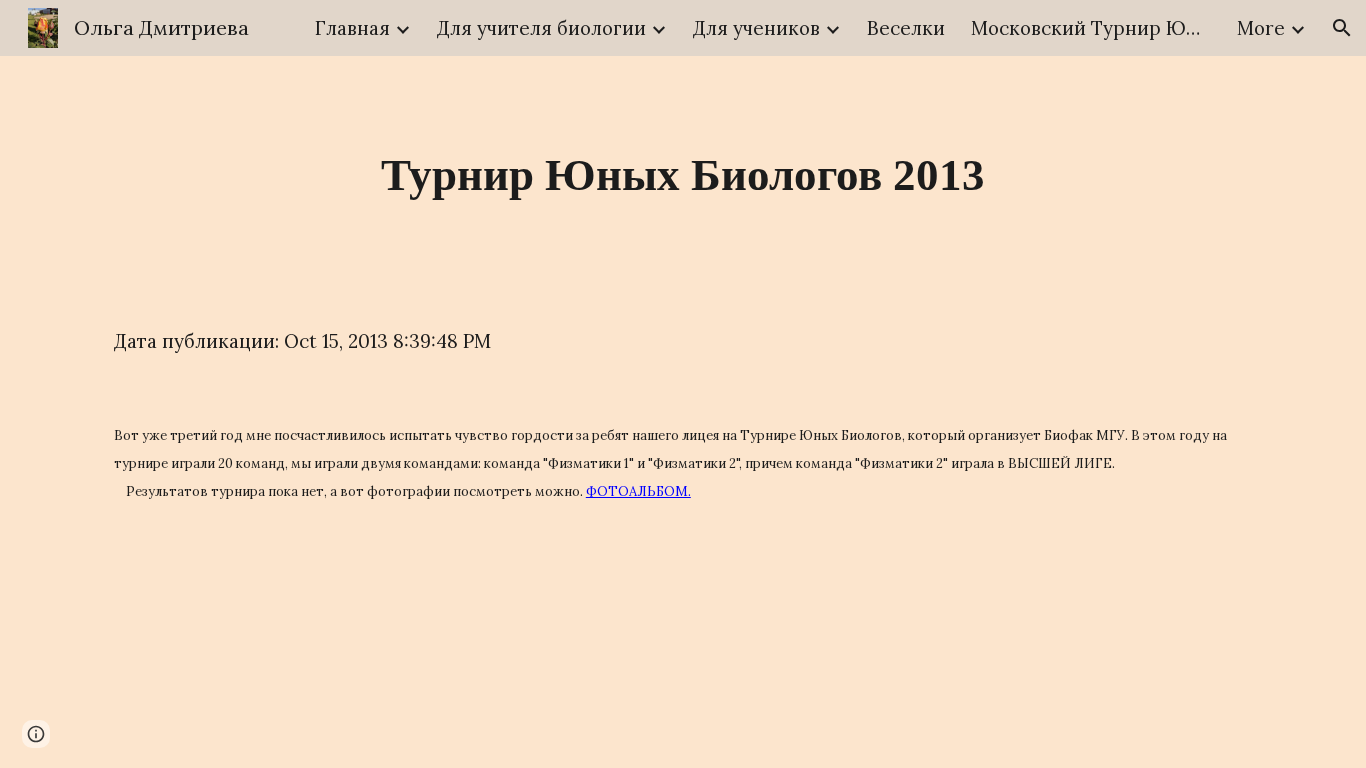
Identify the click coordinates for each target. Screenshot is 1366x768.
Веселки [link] (906, 28)
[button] (1342, 28)
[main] (683, 175)
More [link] (1261, 28)
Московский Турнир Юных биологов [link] (1091, 28)
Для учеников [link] (756, 28)
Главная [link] (352, 28)
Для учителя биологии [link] (541, 28)
